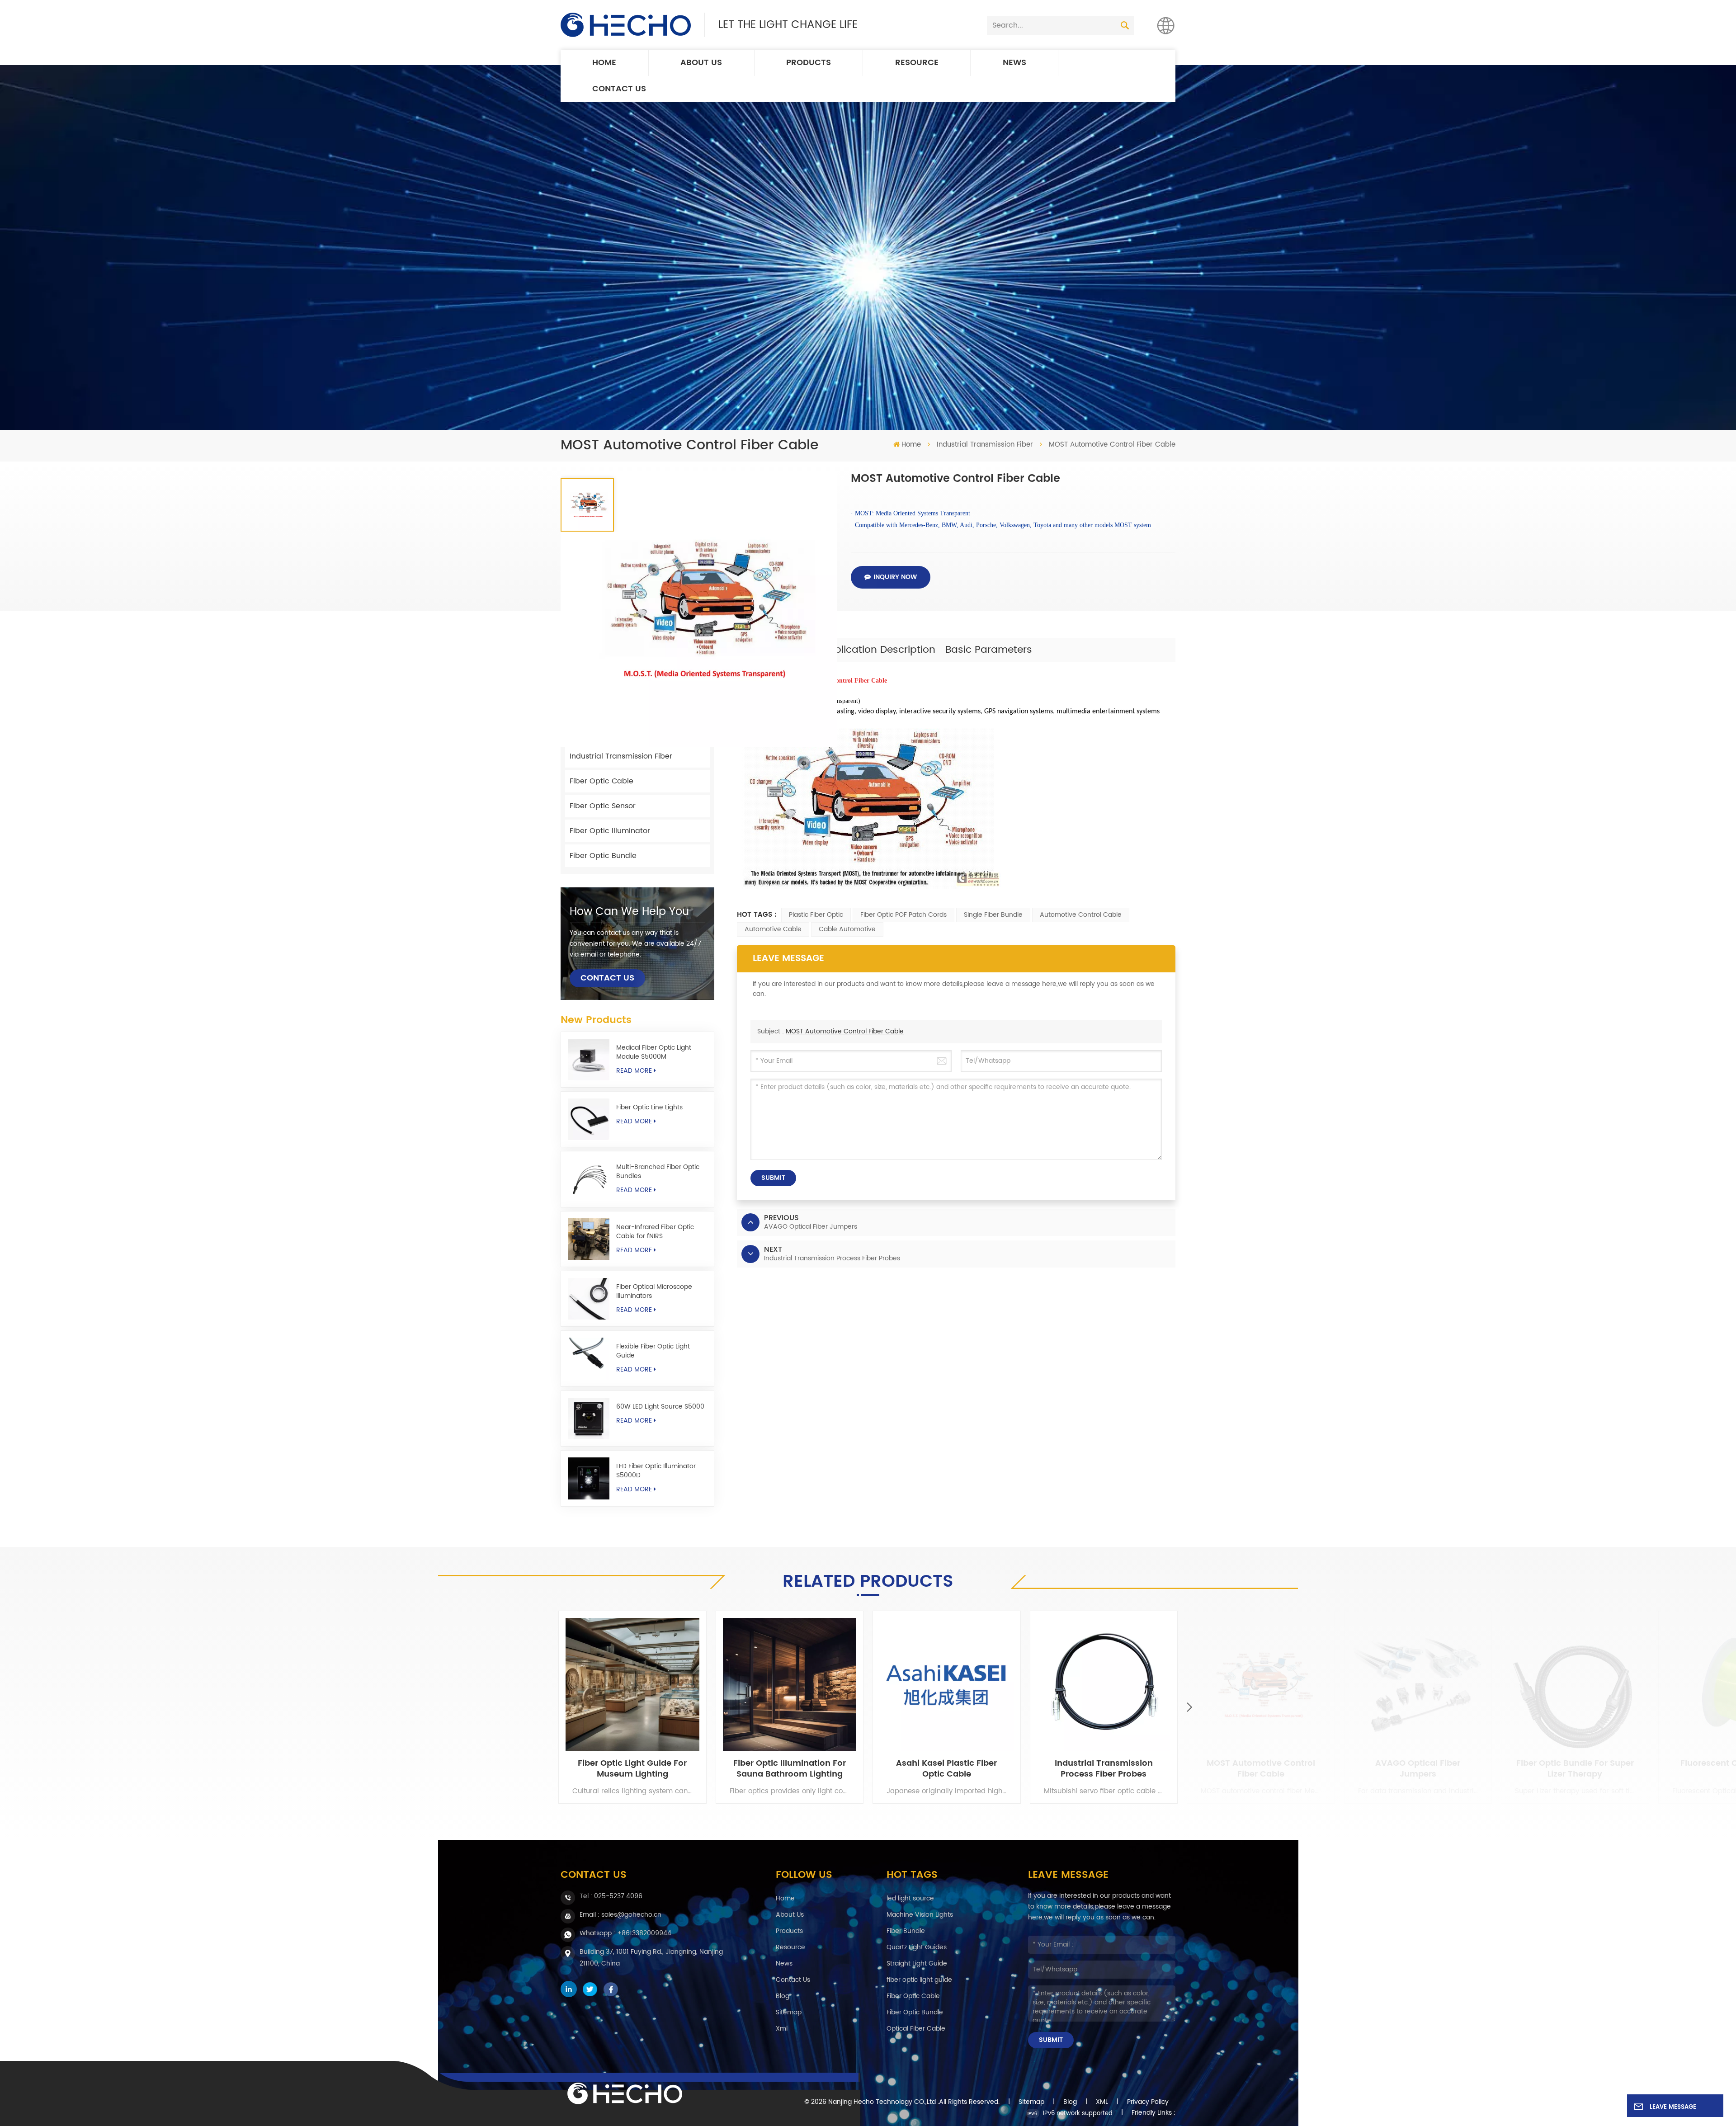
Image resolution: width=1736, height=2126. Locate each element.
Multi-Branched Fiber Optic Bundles (658, 1172)
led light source (910, 1898)
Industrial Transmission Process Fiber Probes (1104, 1769)
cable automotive (847, 929)
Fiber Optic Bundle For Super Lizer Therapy (1575, 1769)
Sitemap (789, 2012)
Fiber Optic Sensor (603, 806)
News (1014, 63)
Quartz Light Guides (917, 1947)
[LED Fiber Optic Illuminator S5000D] (589, 1478)
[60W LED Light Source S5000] (589, 1419)
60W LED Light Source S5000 (660, 1407)
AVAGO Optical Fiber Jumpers (1418, 1769)
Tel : (611, 1896)
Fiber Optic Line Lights (649, 1108)
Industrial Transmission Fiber (985, 445)
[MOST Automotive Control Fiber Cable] (1261, 1685)
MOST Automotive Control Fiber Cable (845, 1031)
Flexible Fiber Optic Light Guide (653, 1351)
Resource (917, 63)
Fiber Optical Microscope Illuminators (654, 1292)
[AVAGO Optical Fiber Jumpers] (1418, 1685)
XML (1102, 2102)
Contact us (619, 89)
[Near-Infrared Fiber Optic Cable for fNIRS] (589, 1239)
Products (809, 63)
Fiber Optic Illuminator (610, 831)
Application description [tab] (878, 650)
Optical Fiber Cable (916, 2029)
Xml (782, 2029)
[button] (1189, 1707)
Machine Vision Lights (920, 1915)
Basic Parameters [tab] (989, 650)
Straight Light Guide (917, 1963)
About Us (701, 63)
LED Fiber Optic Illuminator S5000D (656, 1471)
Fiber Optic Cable (601, 781)
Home (604, 63)
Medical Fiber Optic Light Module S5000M (654, 1052)
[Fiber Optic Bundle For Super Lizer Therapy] (1575, 1685)
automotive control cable (1081, 915)
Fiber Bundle (906, 1931)
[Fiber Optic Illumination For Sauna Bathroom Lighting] (790, 1685)
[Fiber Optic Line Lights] (589, 1119)
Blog (783, 1996)
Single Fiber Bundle (993, 915)
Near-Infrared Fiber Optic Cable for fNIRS (655, 1232)
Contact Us (607, 978)
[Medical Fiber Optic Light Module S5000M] (589, 1060)
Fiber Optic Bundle (603, 856)
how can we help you (629, 912)
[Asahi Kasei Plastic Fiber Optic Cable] (947, 1685)
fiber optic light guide (919, 1980)
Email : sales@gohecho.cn (620, 1915)
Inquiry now (895, 577)
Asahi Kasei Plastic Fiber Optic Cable (946, 1769)
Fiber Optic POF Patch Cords (903, 915)
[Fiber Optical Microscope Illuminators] (589, 1299)
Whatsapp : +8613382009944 (625, 1933)
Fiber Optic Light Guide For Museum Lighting (632, 1769)
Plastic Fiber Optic (816, 915)
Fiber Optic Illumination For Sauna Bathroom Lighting (790, 1769)
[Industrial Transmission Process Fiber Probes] (1104, 1685)
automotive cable (773, 929)
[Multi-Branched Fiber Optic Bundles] (589, 1179)
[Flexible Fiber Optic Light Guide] (589, 1358)
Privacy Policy (1148, 2102)
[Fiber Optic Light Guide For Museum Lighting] (632, 1685)
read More (634, 1071)
